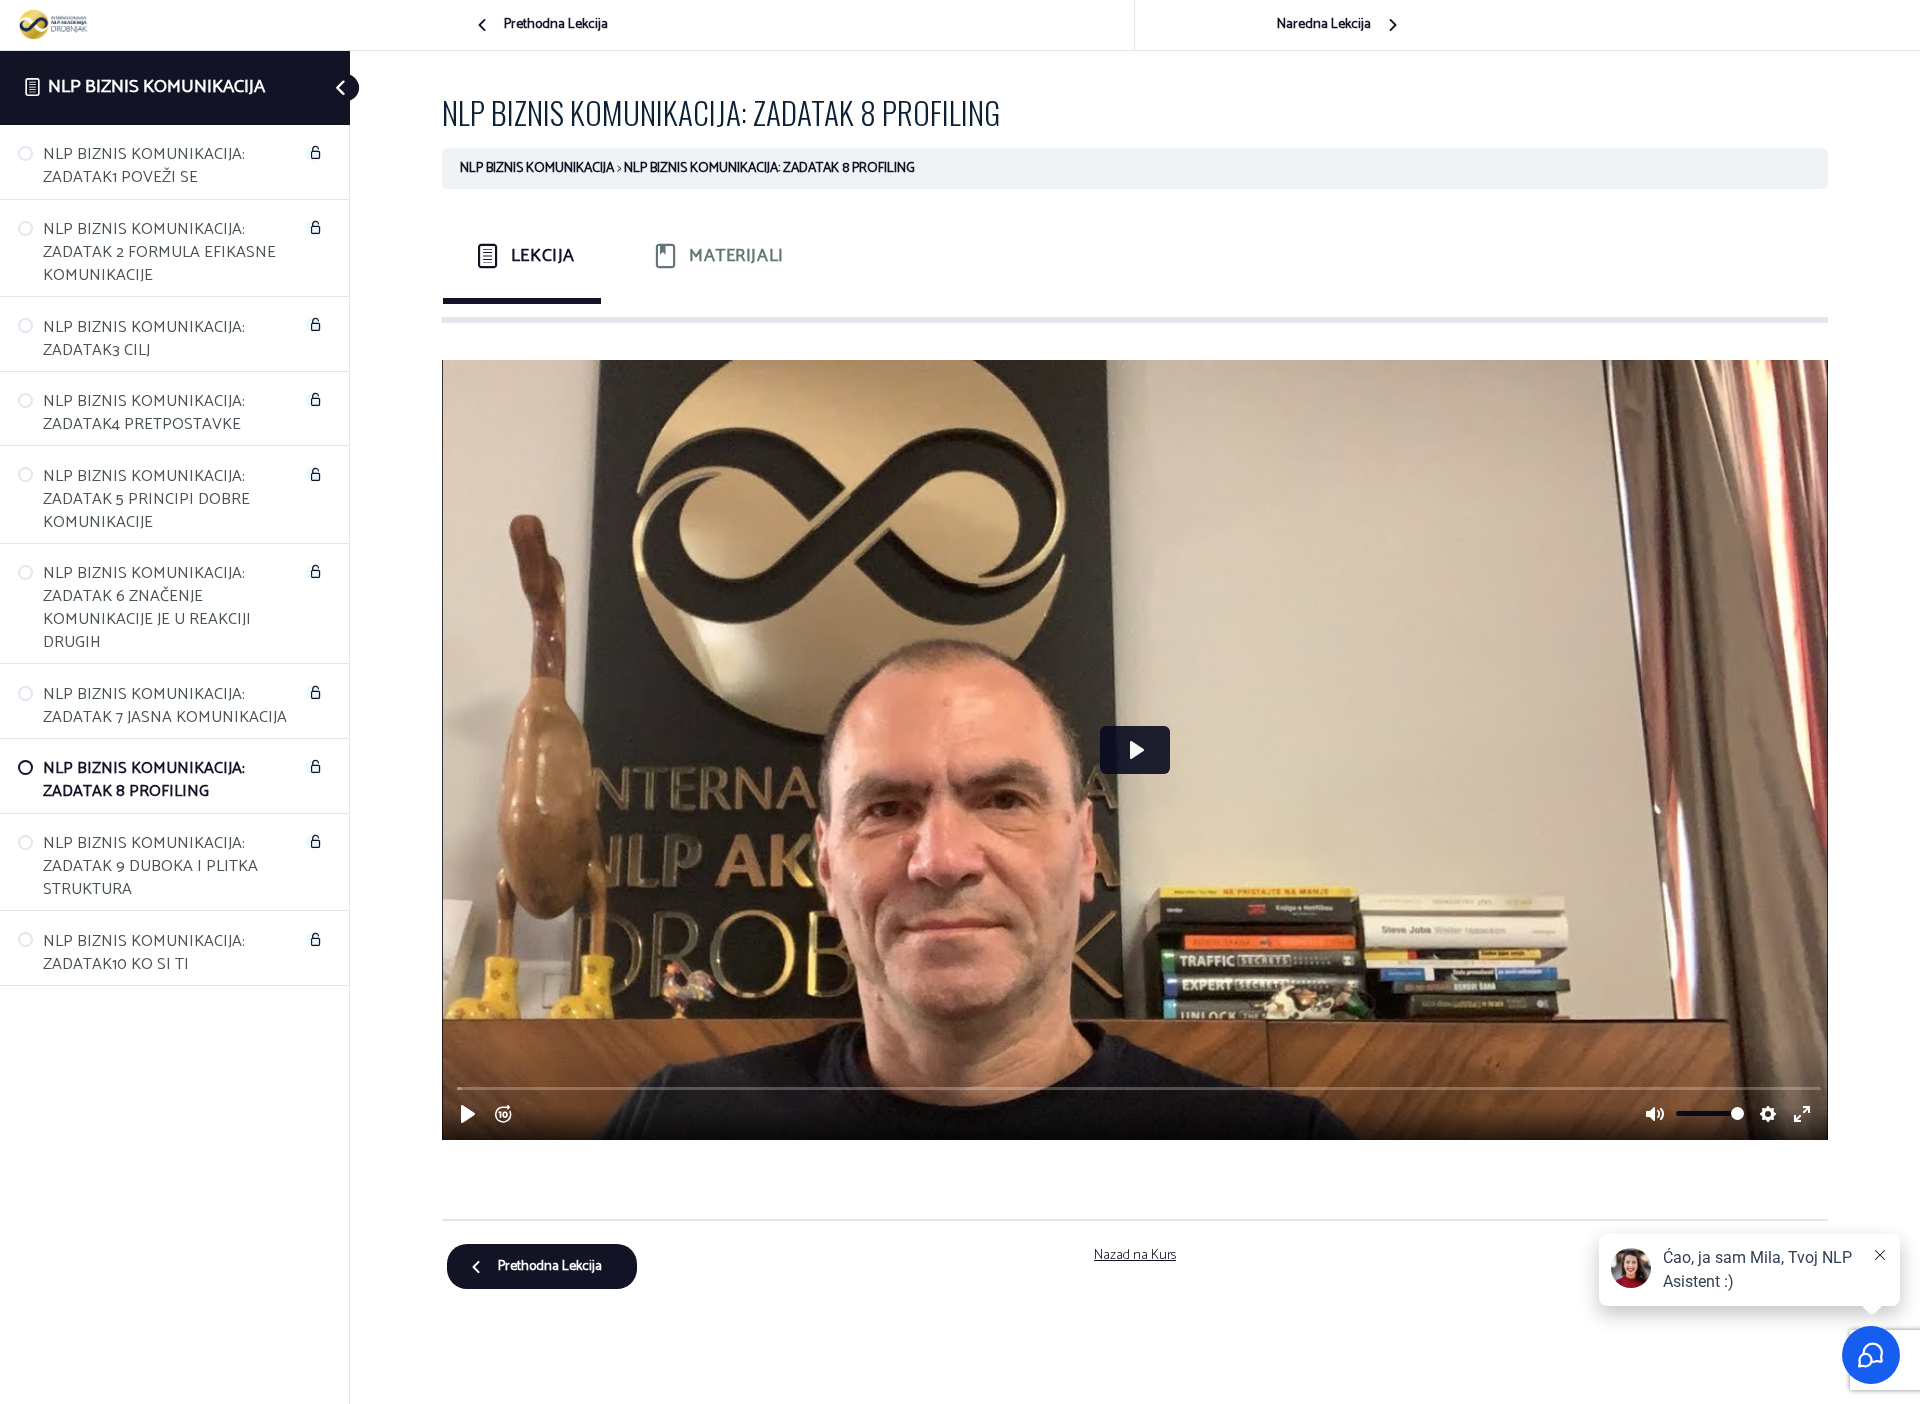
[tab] (522, 256)
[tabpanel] (1135, 761)
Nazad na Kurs (1135, 1255)
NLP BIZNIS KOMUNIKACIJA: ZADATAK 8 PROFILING (769, 168)
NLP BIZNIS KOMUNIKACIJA (156, 87)
